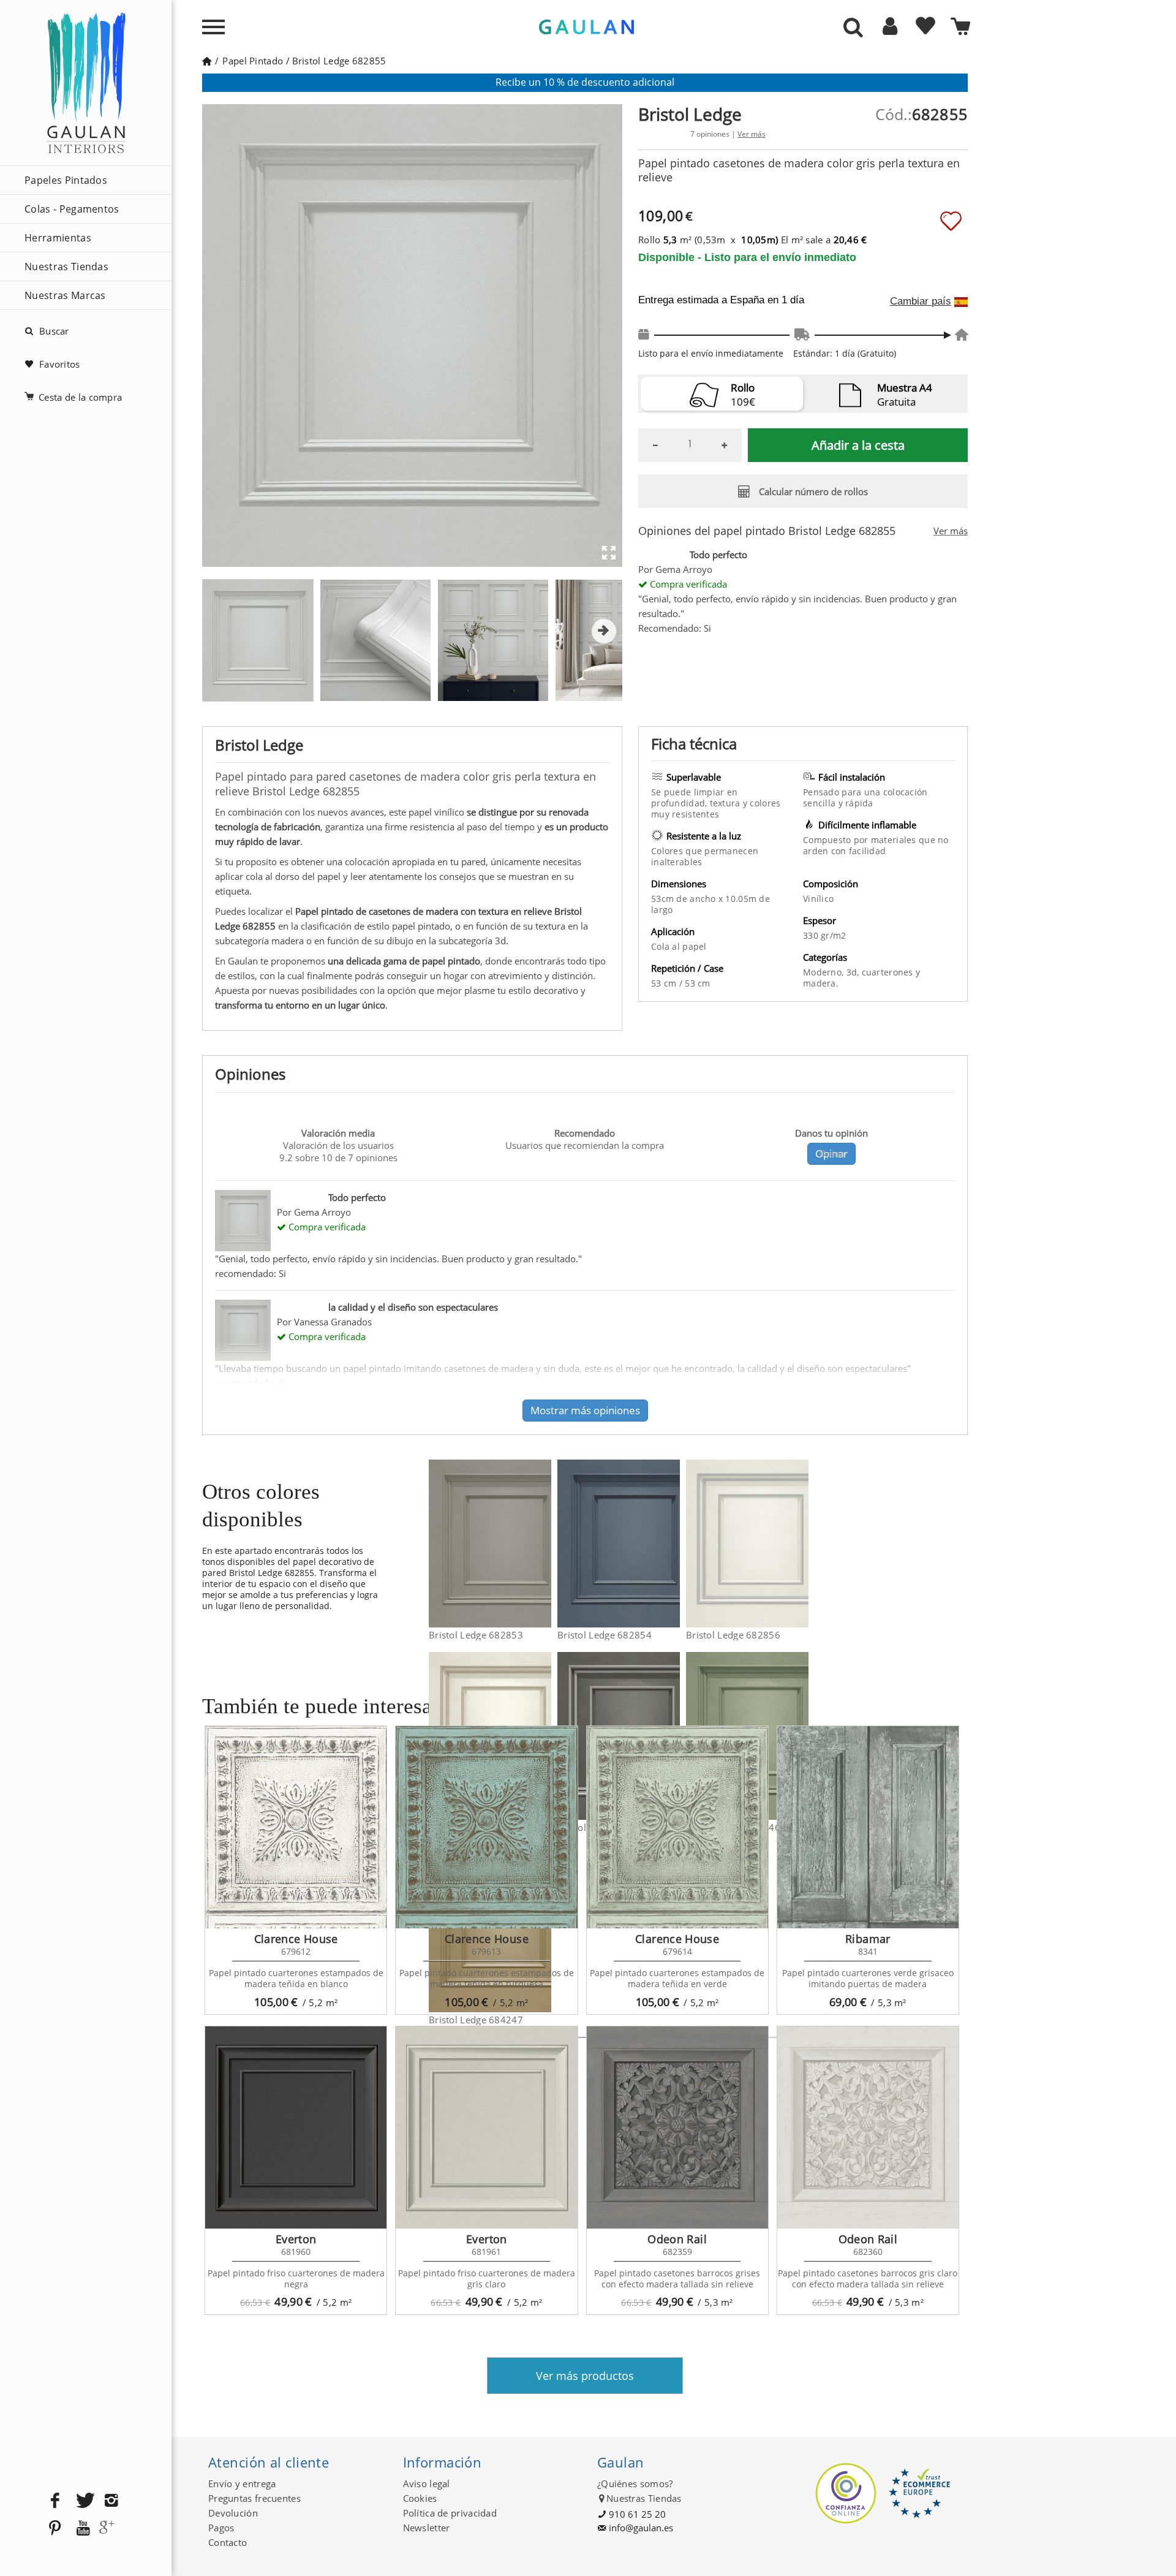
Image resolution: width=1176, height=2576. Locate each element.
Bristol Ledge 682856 (733, 1635)
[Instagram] (111, 2501)
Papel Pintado (253, 61)
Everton (296, 2239)
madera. (821, 983)
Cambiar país (921, 301)
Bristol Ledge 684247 (476, 2020)
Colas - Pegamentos (72, 209)
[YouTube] (83, 2529)
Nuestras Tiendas (66, 267)
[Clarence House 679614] (677, 1827)
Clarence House (296, 1939)
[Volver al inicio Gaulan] (207, 61)
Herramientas (58, 238)
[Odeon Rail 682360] (868, 2127)
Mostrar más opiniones (585, 1410)
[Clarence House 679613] (486, 1827)
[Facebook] (55, 2501)
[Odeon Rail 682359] (677, 2127)
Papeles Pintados (66, 180)
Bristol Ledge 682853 (476, 1635)
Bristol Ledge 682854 (605, 1635)
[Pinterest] (55, 2529)
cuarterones (889, 972)
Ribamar (868, 1939)
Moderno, (825, 972)
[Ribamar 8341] (868, 1827)
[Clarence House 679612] (296, 1827)
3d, (854, 972)
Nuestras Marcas (65, 295)
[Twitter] (83, 2501)
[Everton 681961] (486, 2127)
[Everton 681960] (296, 2127)
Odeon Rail (677, 2239)
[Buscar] (853, 28)
